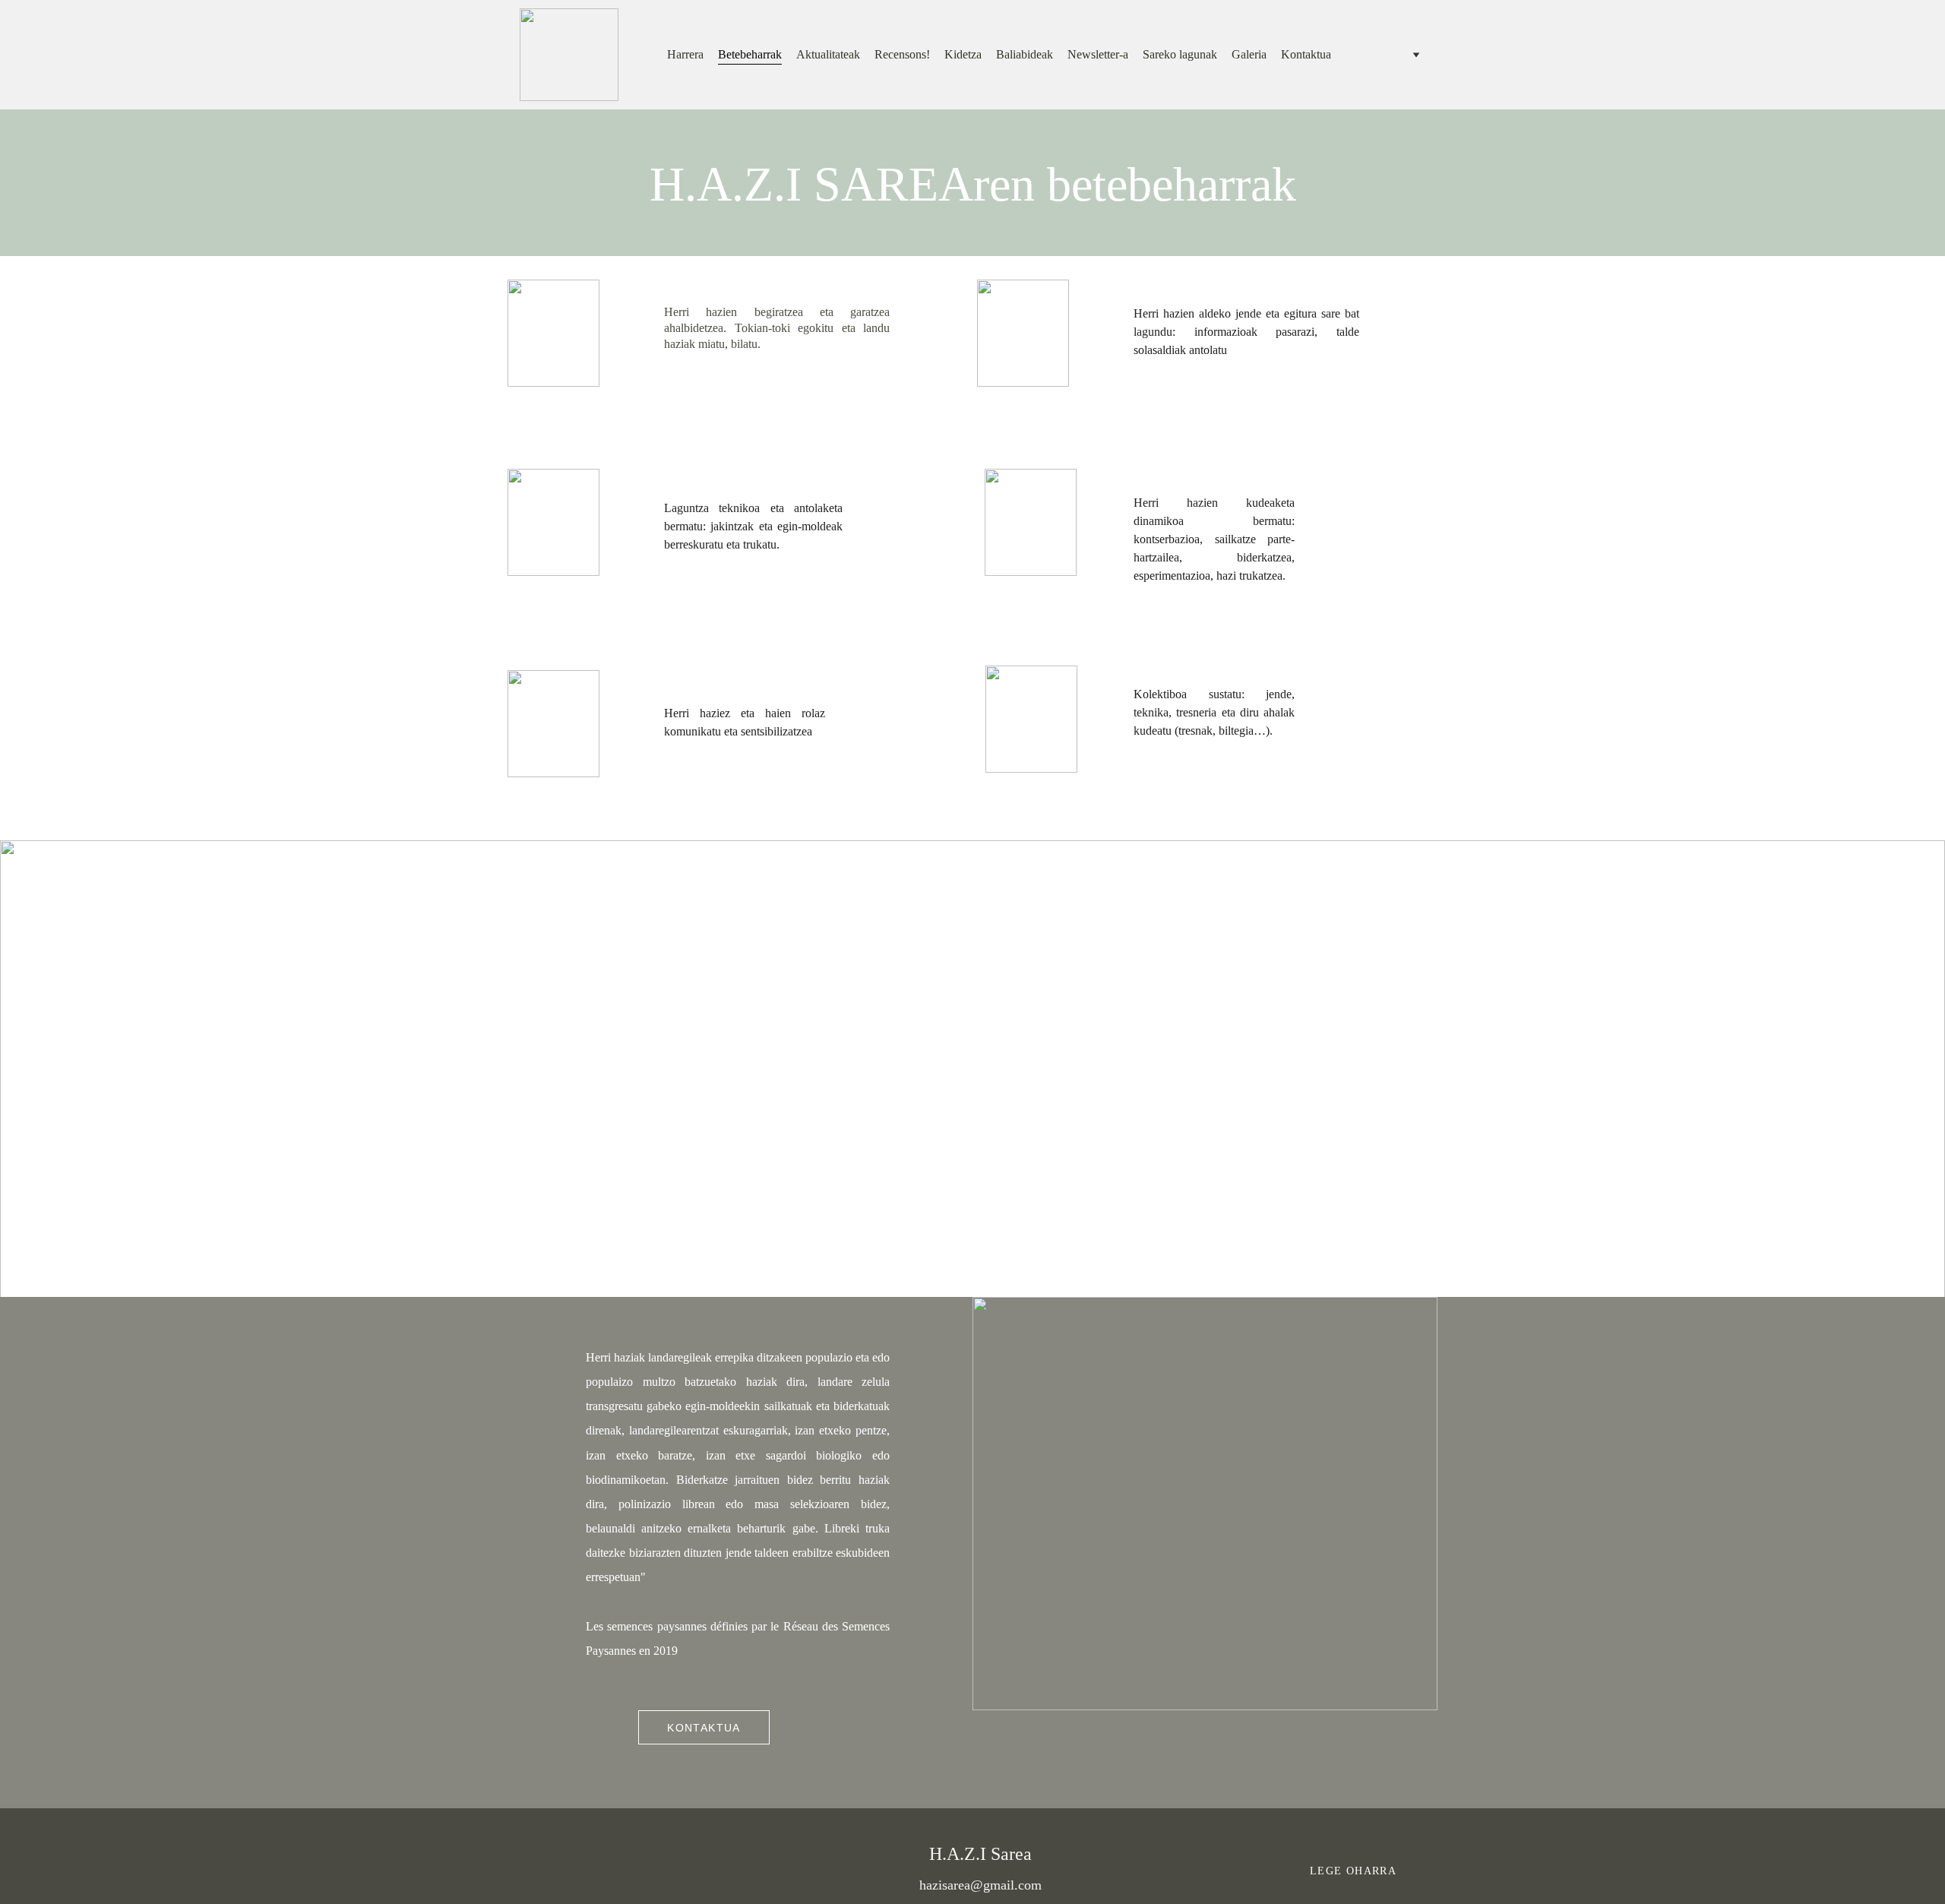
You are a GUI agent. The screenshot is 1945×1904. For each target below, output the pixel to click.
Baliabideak (1025, 54)
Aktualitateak (828, 54)
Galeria (1249, 54)
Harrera (685, 54)
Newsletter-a (1098, 54)
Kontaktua (1306, 54)
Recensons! (902, 54)
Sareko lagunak (1180, 54)
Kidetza (963, 54)
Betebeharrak (750, 54)
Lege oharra (1353, 1871)
